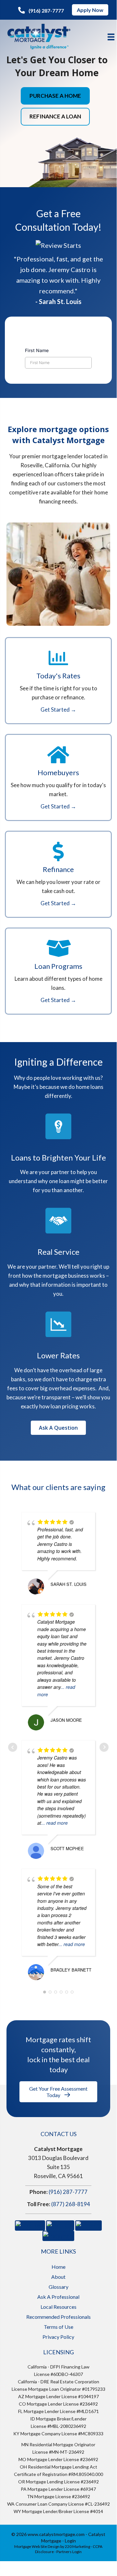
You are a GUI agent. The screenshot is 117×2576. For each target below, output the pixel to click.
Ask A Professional (58, 2297)
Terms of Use (58, 2327)
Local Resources (58, 2307)
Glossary (58, 2287)
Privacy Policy (58, 2337)
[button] (41, 10)
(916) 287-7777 (68, 2192)
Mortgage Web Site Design (37, 2546)
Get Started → (58, 710)
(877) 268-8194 (71, 2204)
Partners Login (69, 2552)
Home (58, 2267)
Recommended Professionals (58, 2317)
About (58, 2277)
